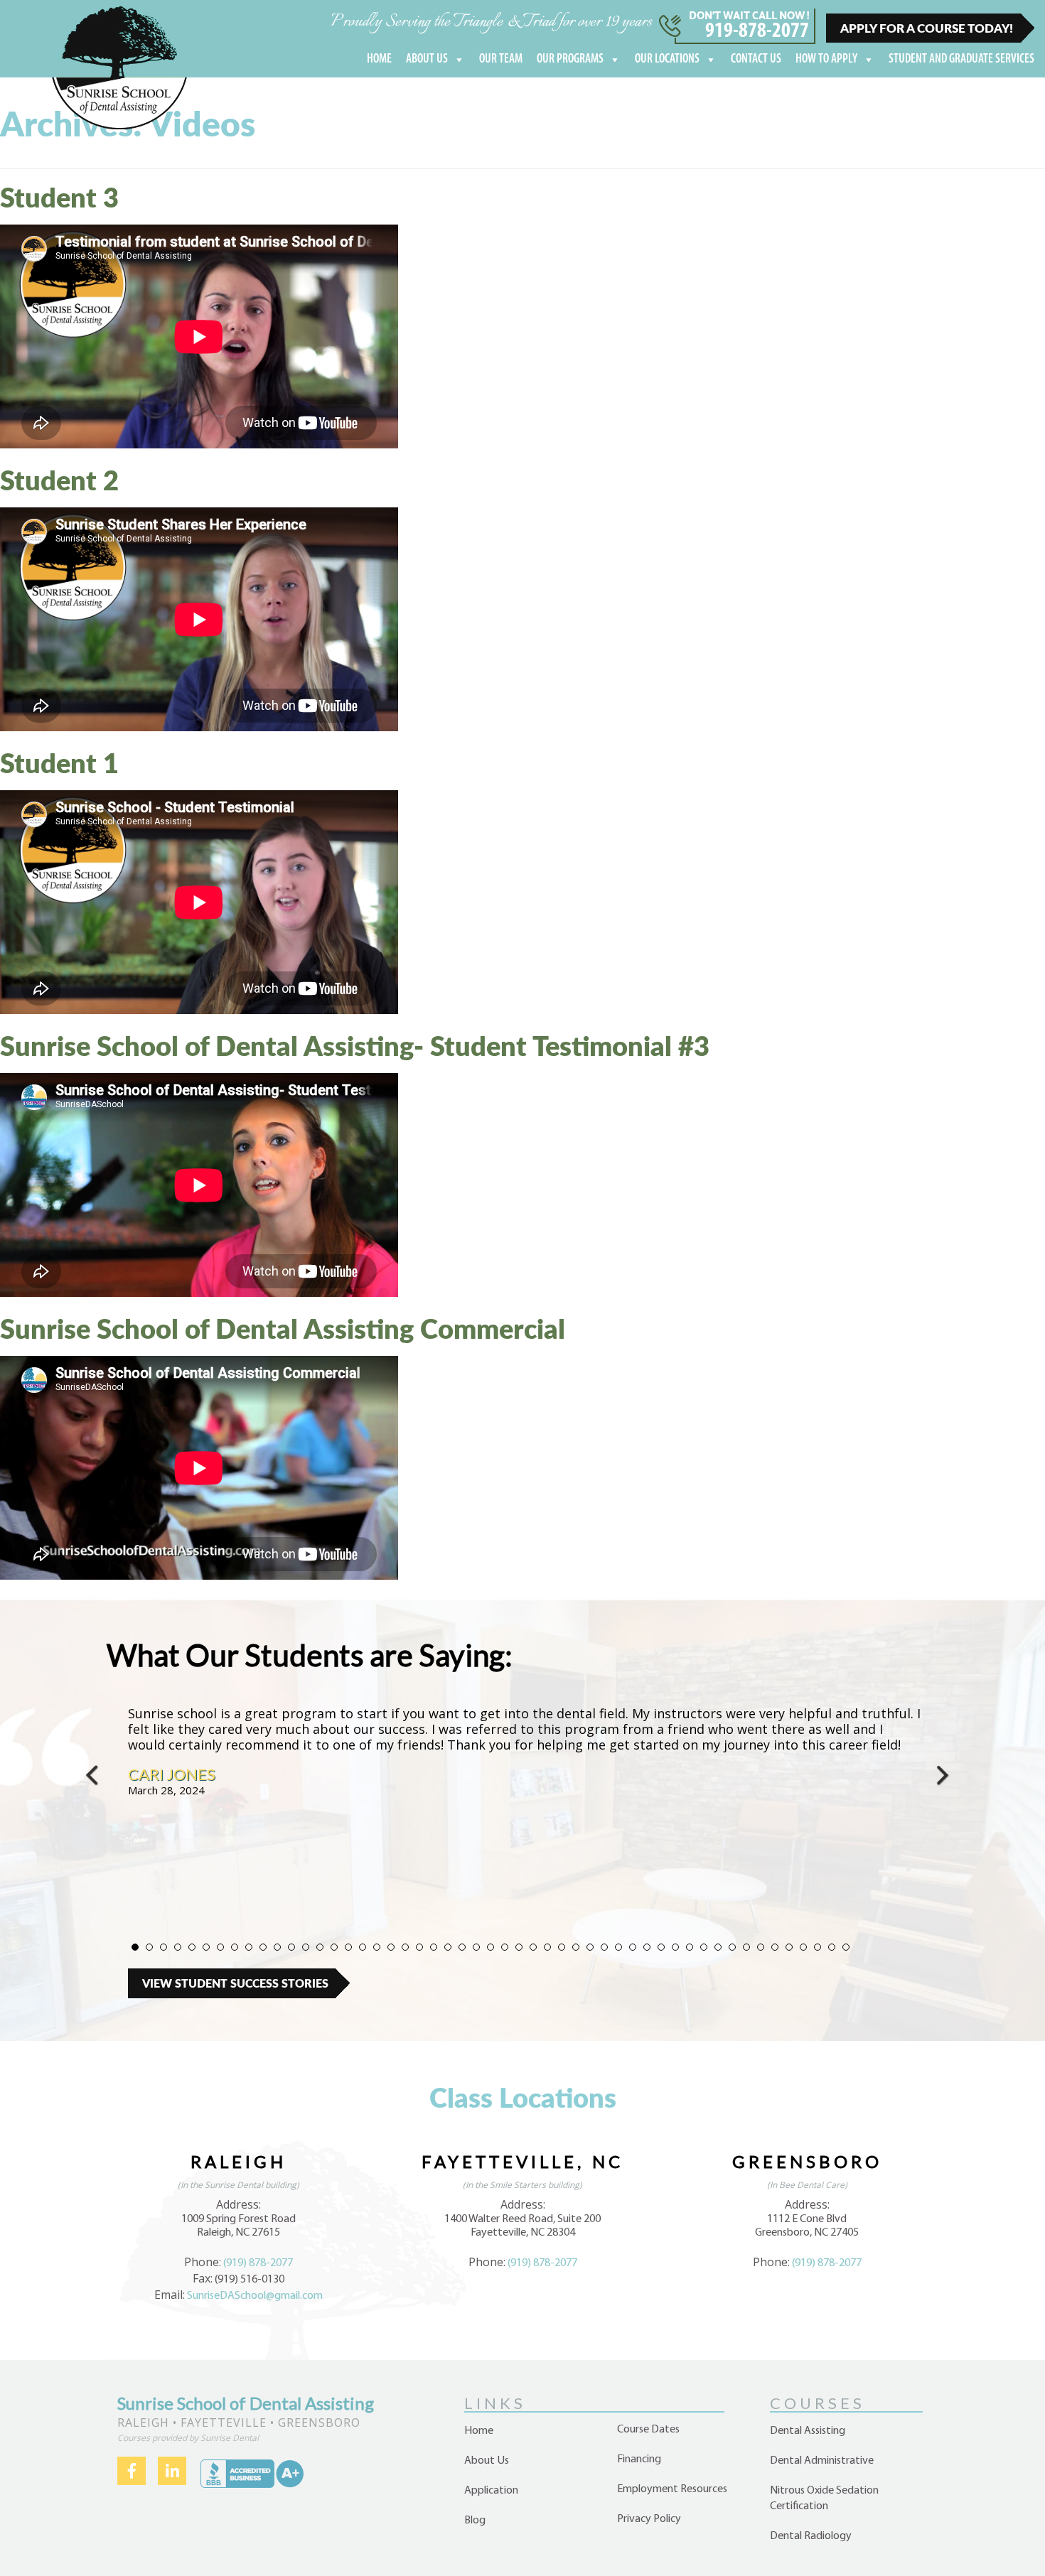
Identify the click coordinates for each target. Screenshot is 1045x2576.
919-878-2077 (757, 32)
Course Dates (648, 2430)
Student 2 (59, 480)
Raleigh (239, 2161)
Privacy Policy (649, 2519)
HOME (379, 60)
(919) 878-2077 (258, 2263)
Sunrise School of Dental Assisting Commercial (283, 1328)
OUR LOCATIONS (667, 60)
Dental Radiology (811, 2536)
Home (479, 2431)
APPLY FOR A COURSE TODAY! (927, 28)
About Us (487, 2461)
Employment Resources (672, 2489)
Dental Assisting (808, 2431)
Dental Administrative (822, 2461)
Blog (475, 2521)
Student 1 (59, 762)
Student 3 (59, 197)
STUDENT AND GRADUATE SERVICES (961, 60)
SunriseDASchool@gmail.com (255, 2296)
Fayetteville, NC (522, 2161)
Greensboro (807, 2161)
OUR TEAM (501, 60)
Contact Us (756, 60)
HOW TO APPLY (826, 60)
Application (491, 2491)
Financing (639, 2459)
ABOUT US (427, 60)
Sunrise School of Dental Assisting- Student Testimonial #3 (355, 1045)
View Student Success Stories (235, 1983)
